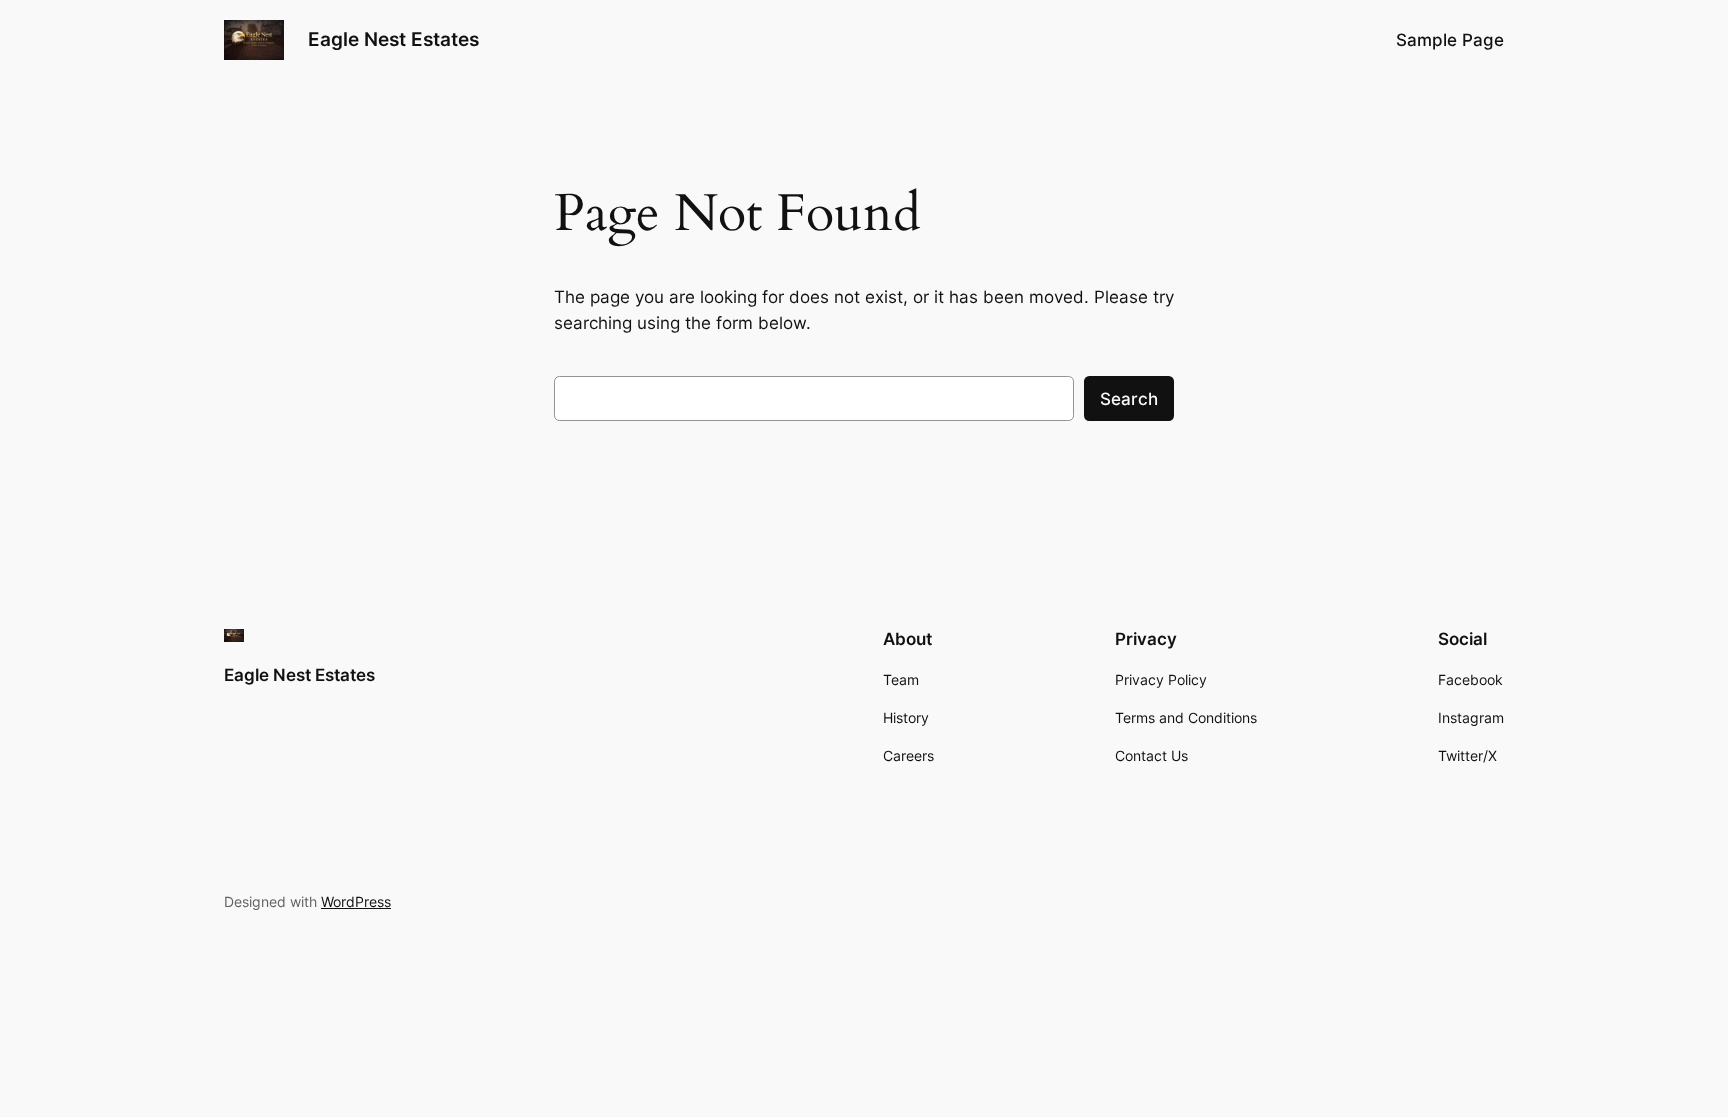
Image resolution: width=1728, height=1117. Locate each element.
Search (1129, 399)
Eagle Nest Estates (393, 39)
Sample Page (1450, 40)
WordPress (356, 901)
